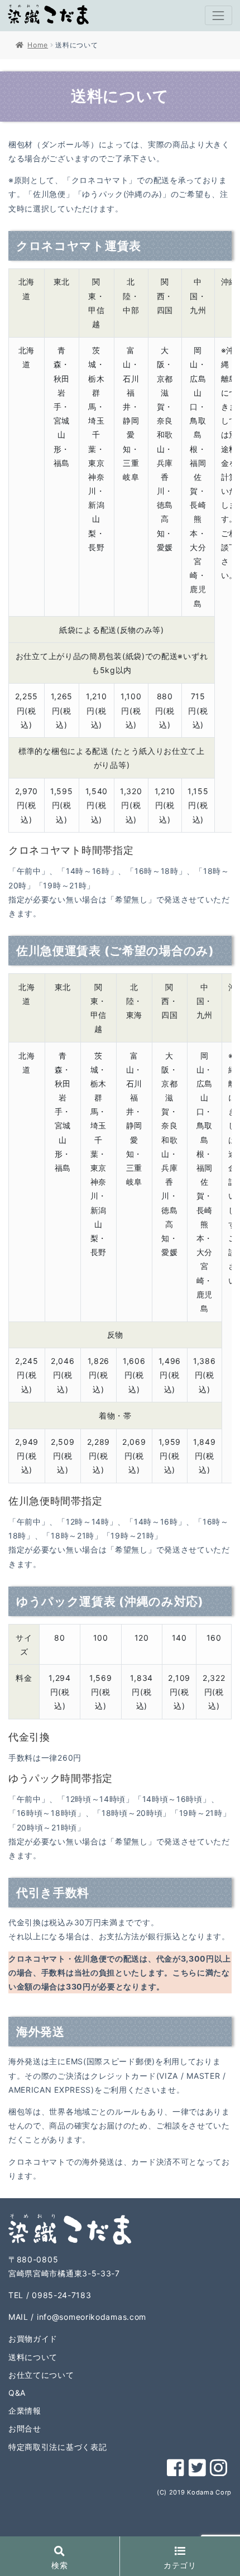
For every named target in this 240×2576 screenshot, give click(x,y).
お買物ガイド (33, 2339)
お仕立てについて (41, 2375)
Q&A (17, 2393)
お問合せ (25, 2428)
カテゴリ (180, 2565)
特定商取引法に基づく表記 (57, 2447)
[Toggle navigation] (219, 15)
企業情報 (25, 2411)
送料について (33, 2357)
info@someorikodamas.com (92, 2317)
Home (38, 45)
